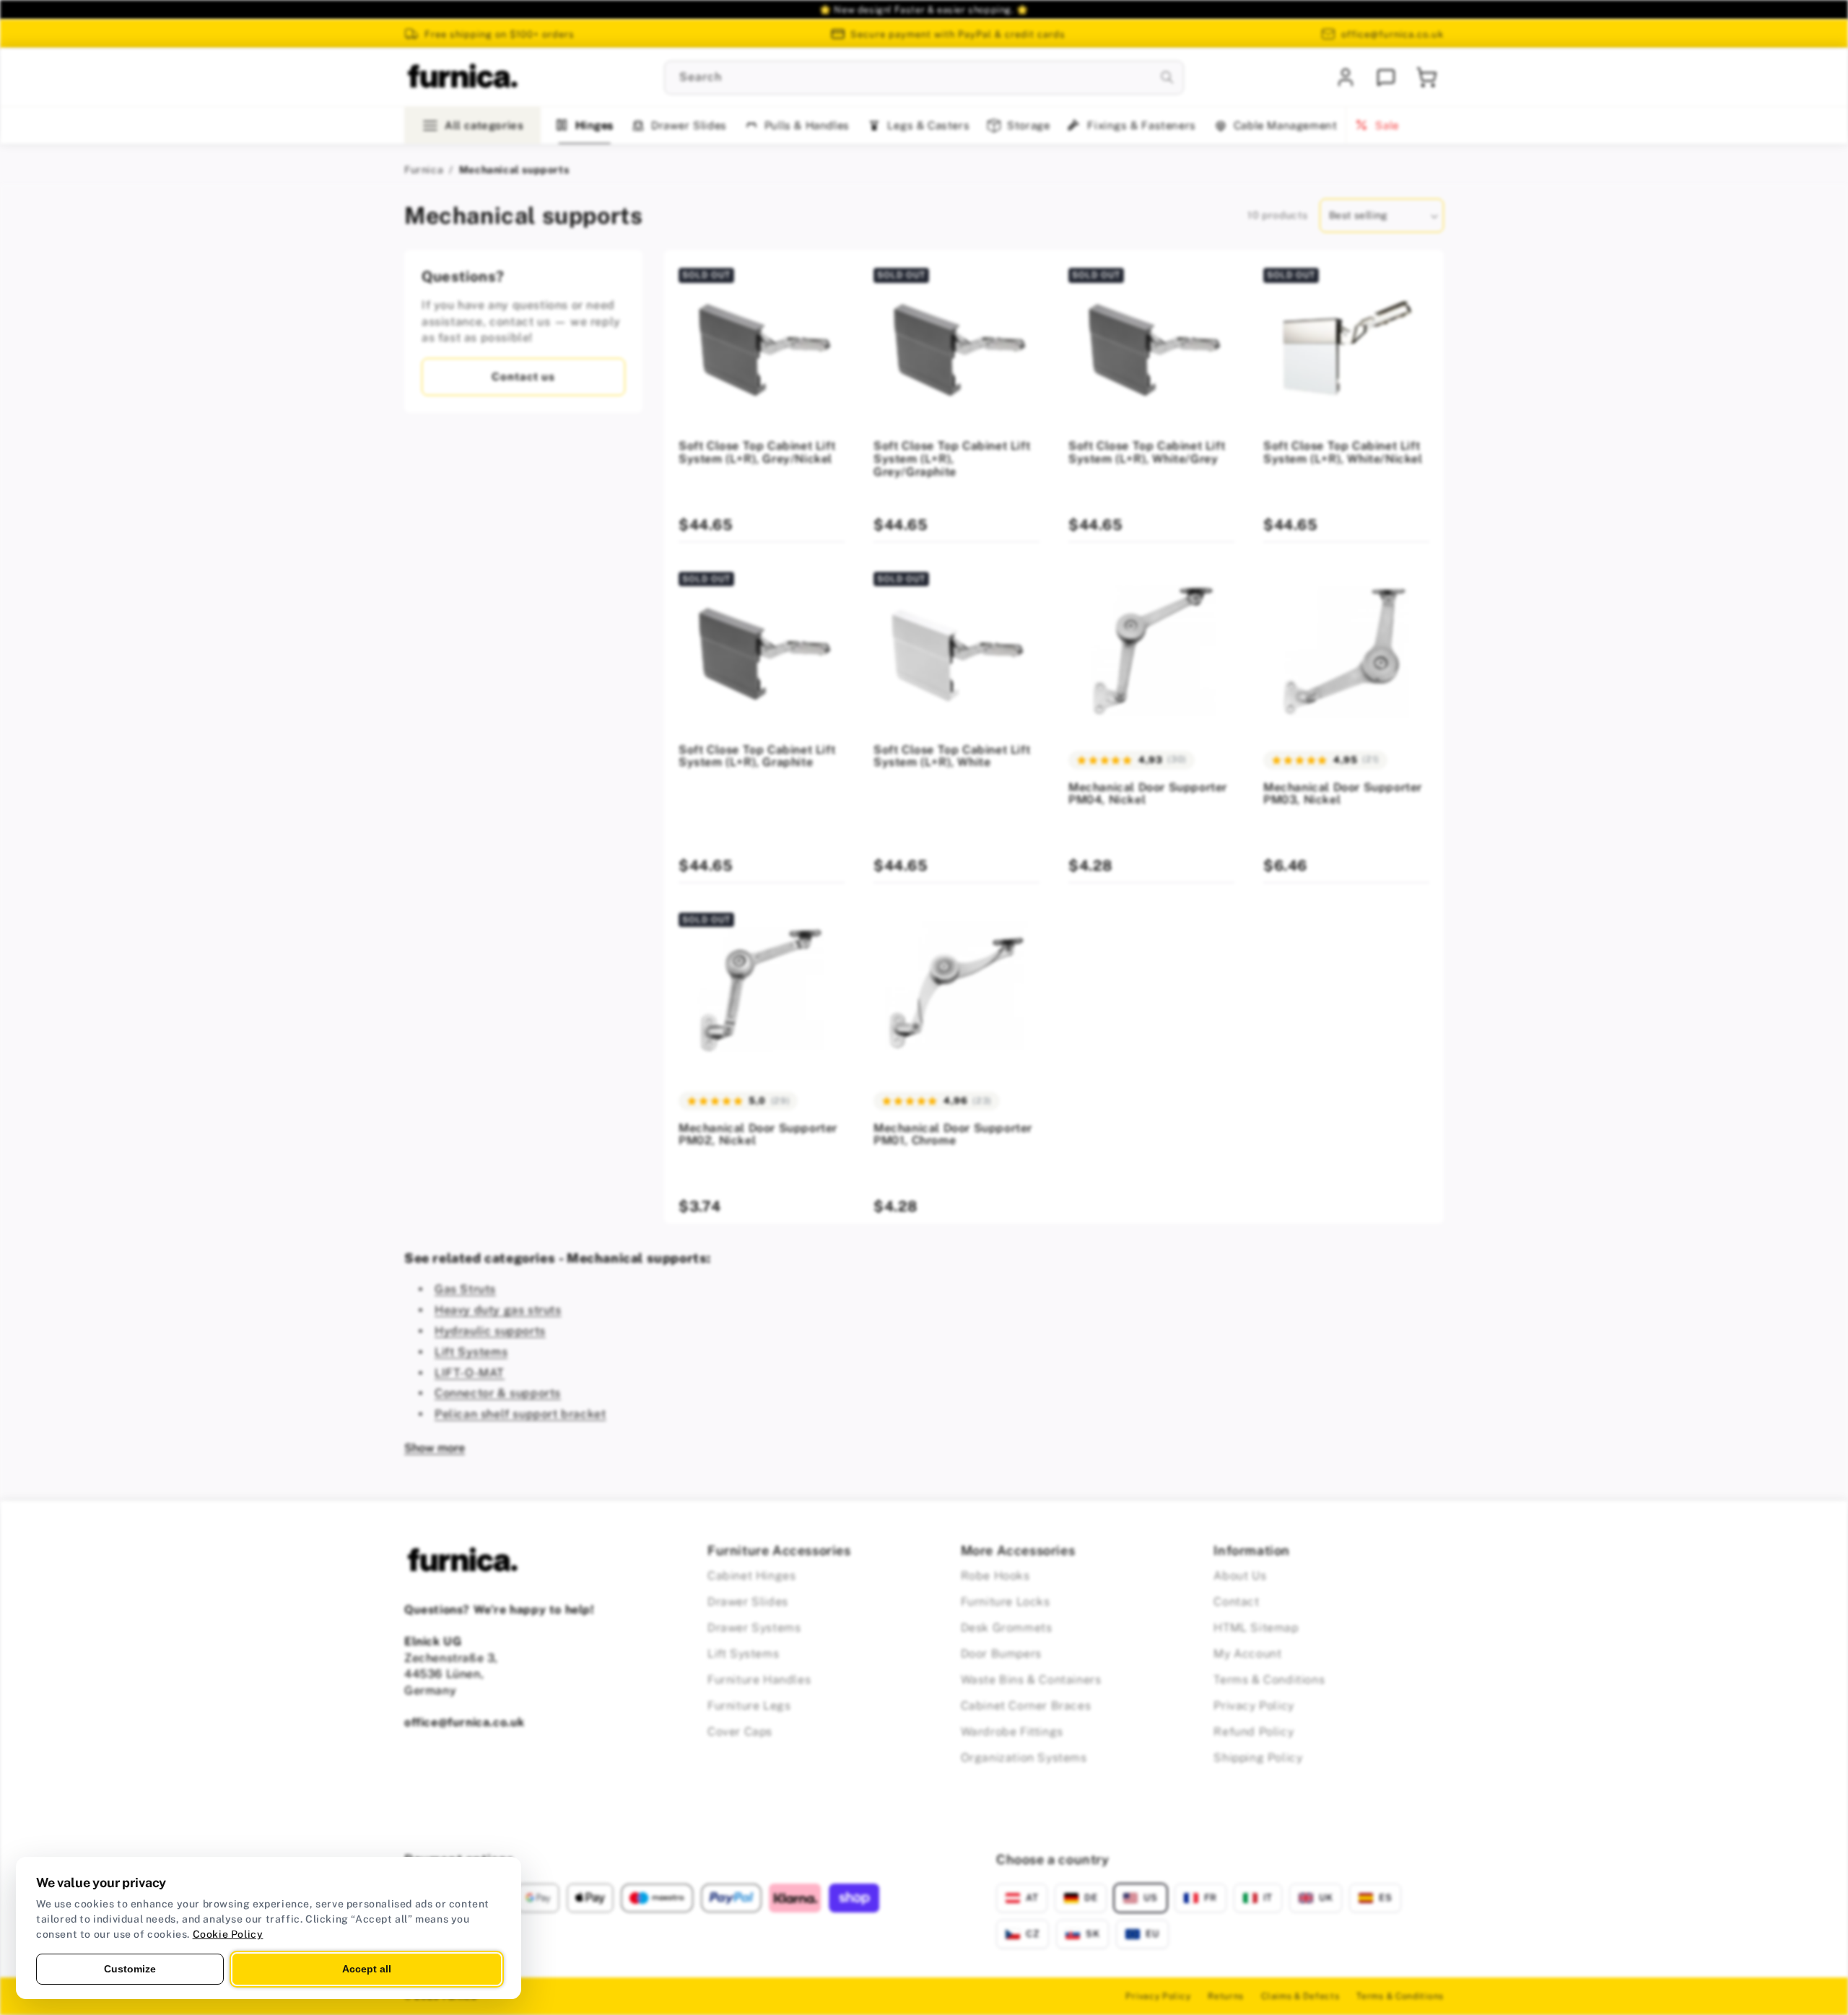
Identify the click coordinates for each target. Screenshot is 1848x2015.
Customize (130, 1969)
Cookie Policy (228, 1934)
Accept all (367, 1969)
